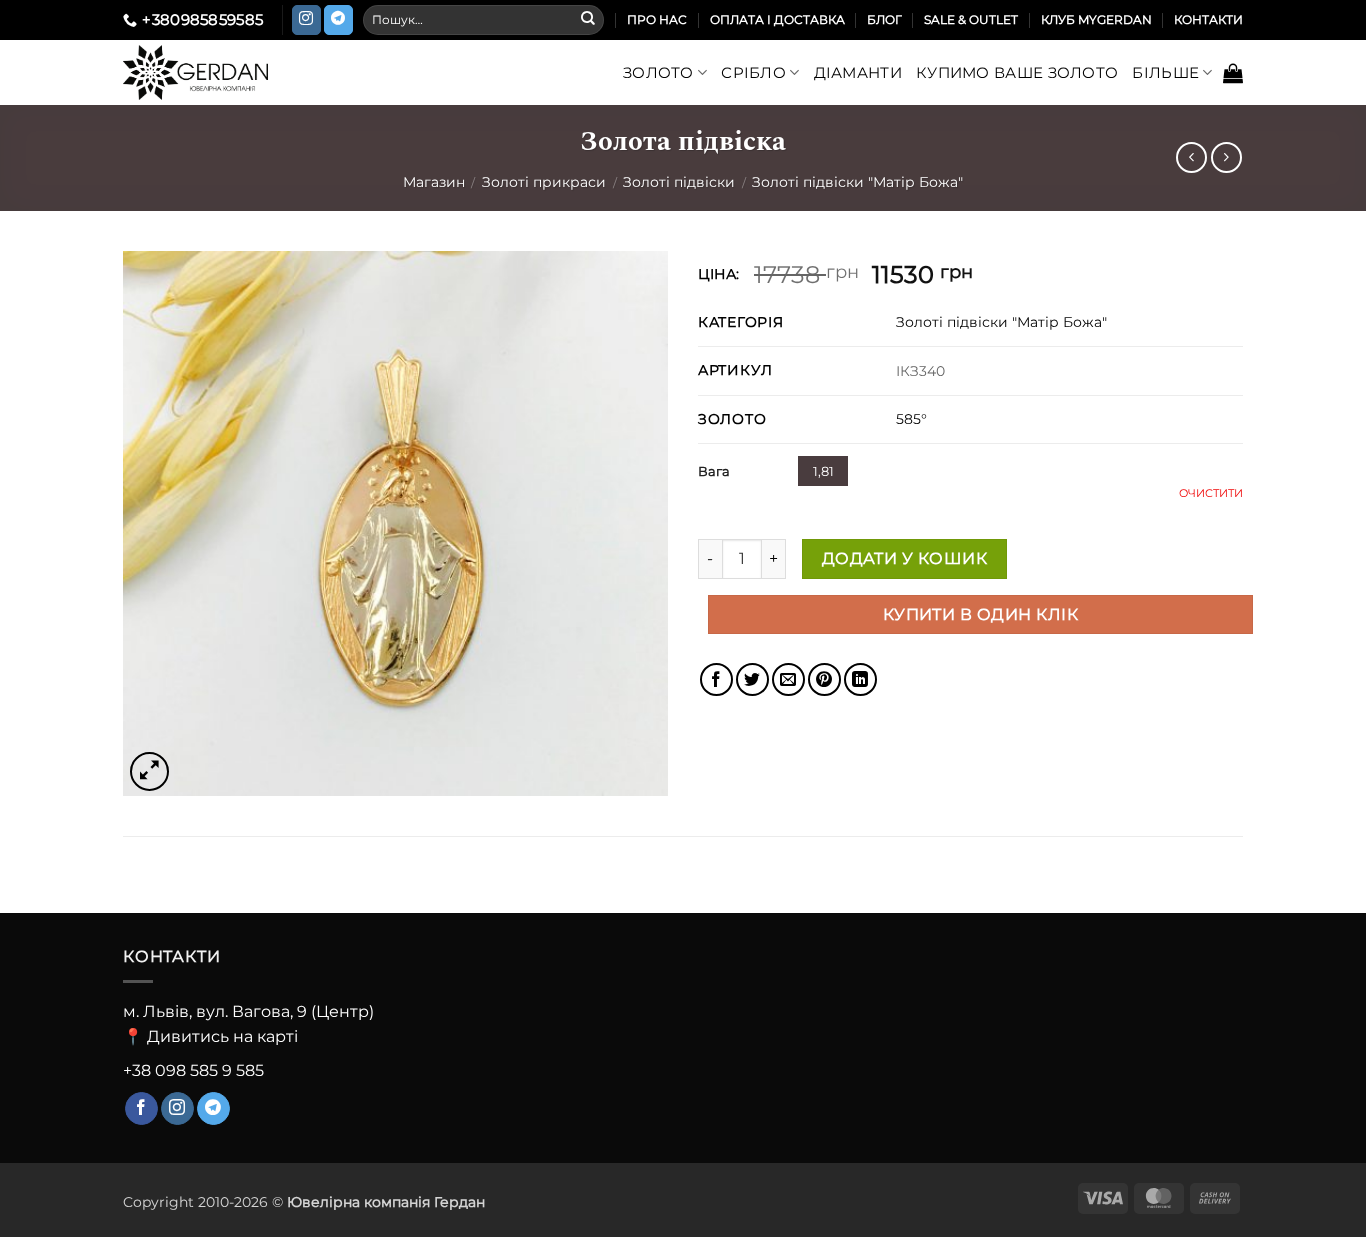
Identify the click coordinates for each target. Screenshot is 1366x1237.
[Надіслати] (588, 20)
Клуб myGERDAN (1096, 19)
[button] (1233, 73)
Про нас (657, 19)
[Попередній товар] (1226, 157)
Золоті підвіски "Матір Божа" (857, 182)
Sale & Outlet (971, 19)
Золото (658, 72)
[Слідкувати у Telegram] (338, 20)
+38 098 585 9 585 (193, 1070)
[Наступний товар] (1191, 157)
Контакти (1208, 19)
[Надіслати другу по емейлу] (788, 679)
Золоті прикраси (544, 182)
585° (911, 419)
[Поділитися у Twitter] (752, 679)
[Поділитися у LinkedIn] (860, 679)
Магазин (434, 182)
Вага (714, 471)
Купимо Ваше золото (1017, 72)
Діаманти (858, 72)
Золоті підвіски (679, 182)
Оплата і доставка (777, 19)
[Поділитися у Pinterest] (824, 679)
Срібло (753, 72)
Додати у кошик (905, 558)
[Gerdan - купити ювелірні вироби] (229, 72)
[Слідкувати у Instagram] (306, 20)
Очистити (1211, 493)
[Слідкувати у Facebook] (141, 1109)
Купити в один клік (980, 614)
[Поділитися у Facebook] (716, 679)
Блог (884, 19)
